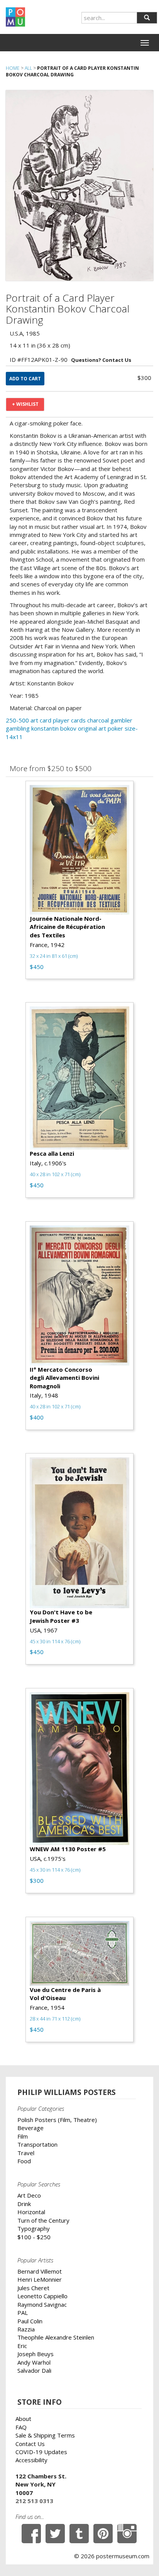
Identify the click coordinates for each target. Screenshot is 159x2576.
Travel (26, 2153)
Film (23, 2136)
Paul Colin (30, 2321)
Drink (24, 2204)
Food (24, 2161)
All (28, 68)
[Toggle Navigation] (145, 43)
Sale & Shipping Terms (45, 2435)
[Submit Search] (147, 18)
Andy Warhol (34, 2362)
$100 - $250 (34, 2237)
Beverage (30, 2128)
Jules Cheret (33, 2288)
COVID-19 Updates (41, 2452)
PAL (23, 2313)
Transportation (37, 2144)
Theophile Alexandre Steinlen (56, 2337)
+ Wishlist (25, 404)
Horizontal (31, 2212)
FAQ (21, 2427)
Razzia (26, 2329)
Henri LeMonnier (40, 2279)
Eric (22, 2346)
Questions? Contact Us (101, 360)
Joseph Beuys (36, 2354)
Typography (34, 2228)
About (23, 2419)
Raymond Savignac (42, 2304)
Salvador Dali (34, 2370)
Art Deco (29, 2195)
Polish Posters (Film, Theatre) (57, 2120)
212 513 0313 (34, 2501)
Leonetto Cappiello (42, 2296)
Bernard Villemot (40, 2271)
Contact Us (30, 2444)
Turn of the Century (43, 2220)
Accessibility (31, 2460)
